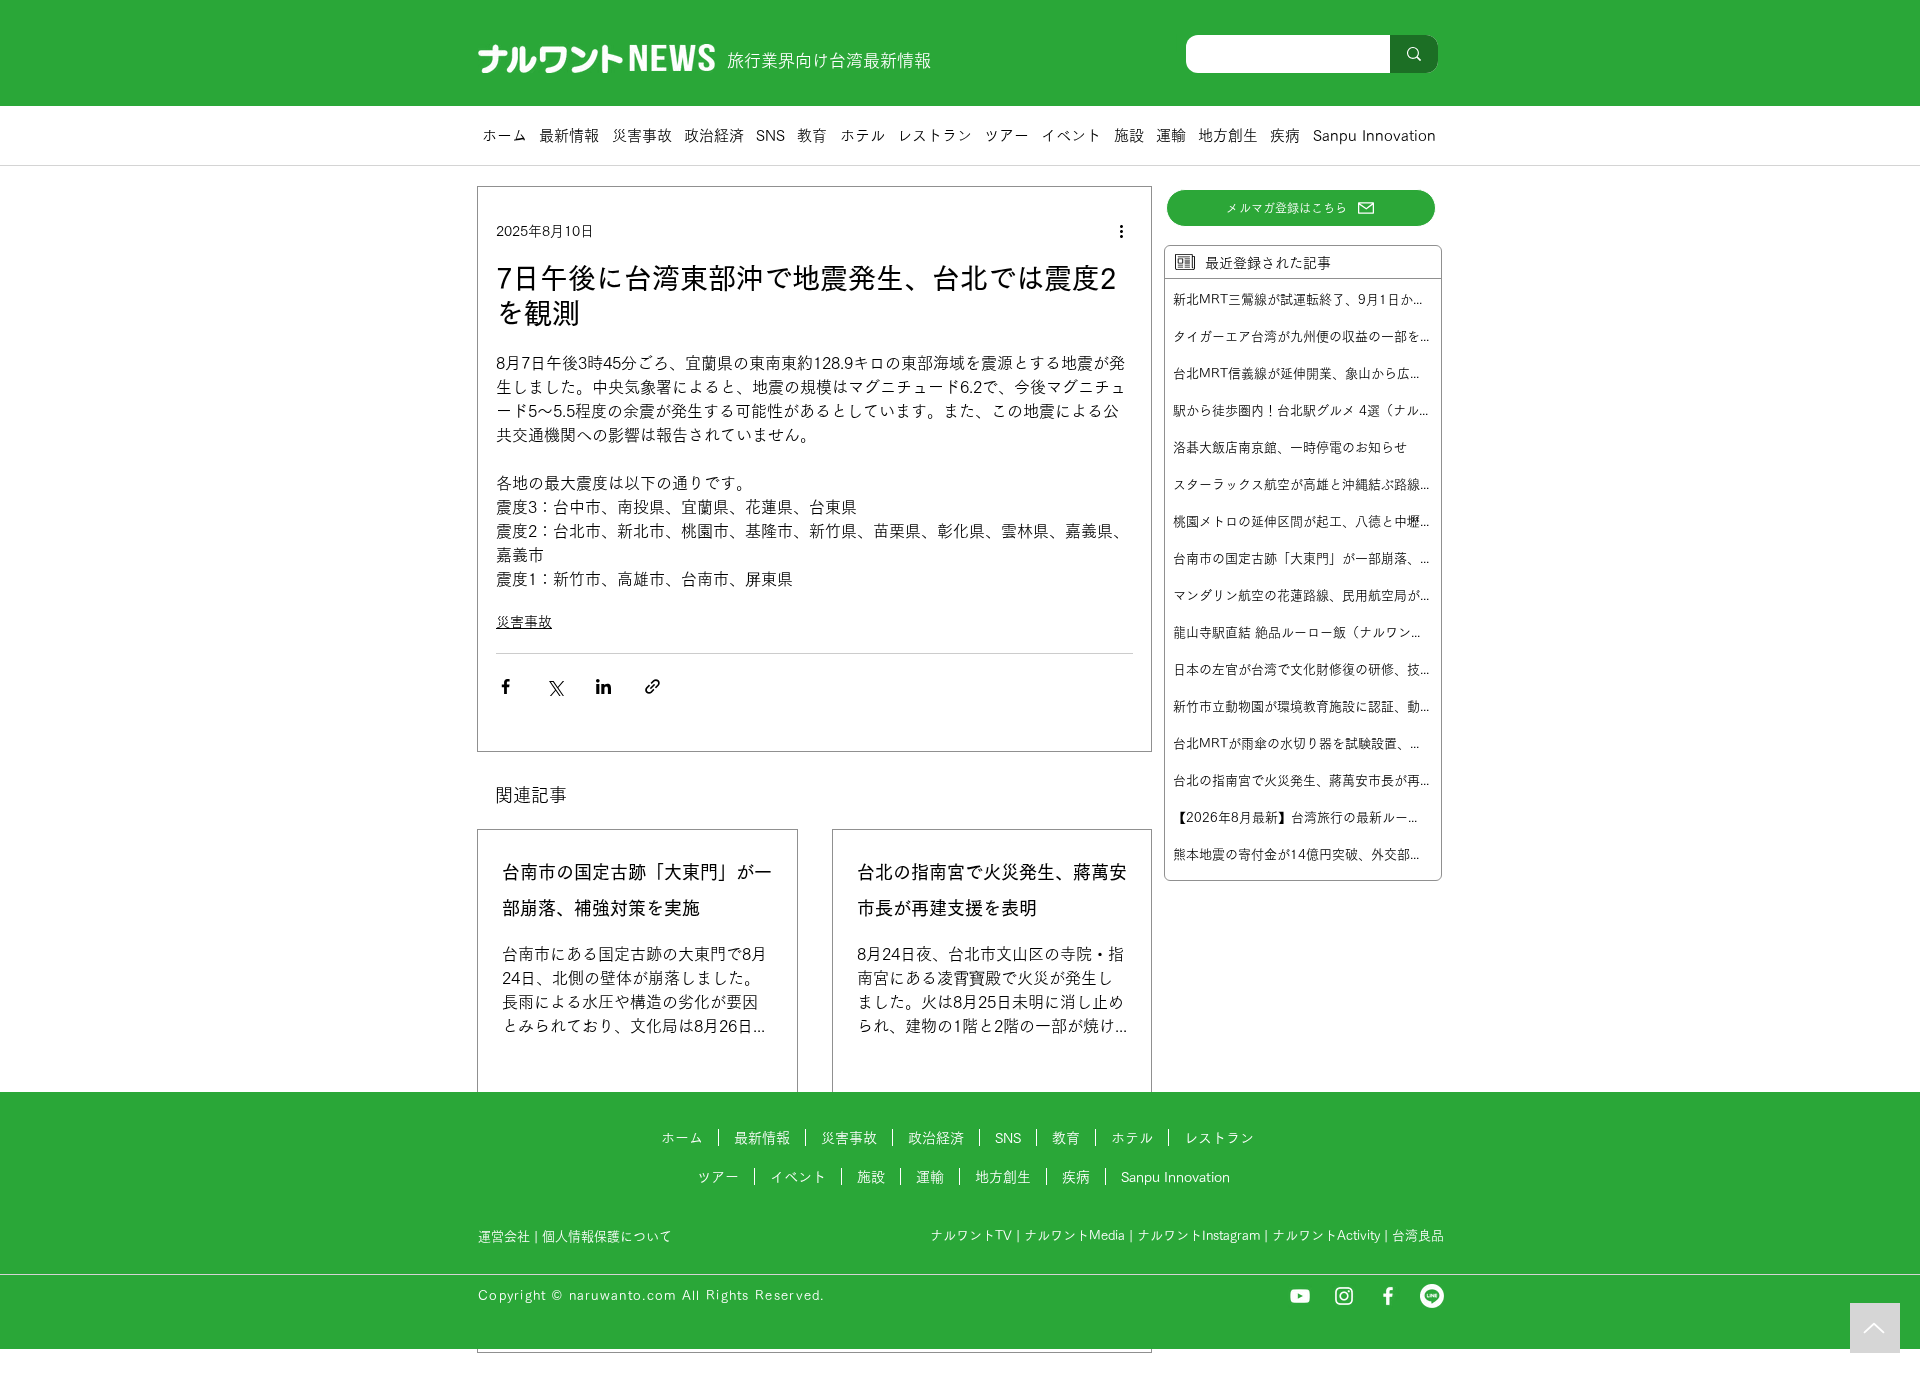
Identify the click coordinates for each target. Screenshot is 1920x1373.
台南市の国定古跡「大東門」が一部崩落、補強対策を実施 (637, 890)
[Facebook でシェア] (505, 686)
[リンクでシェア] (652, 686)
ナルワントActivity (1326, 1235)
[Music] (1875, 1328)
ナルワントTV (971, 1235)
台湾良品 (1418, 1235)
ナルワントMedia (1074, 1235)
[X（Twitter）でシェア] (554, 686)
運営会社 (504, 1236)
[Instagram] (1344, 1296)
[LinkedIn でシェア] (603, 686)
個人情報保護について (609, 1236)
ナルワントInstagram (1198, 1235)
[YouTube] (1300, 1296)
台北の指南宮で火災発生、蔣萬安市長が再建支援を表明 (992, 890)
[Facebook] (1388, 1296)
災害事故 (524, 622)
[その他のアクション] (1121, 231)
